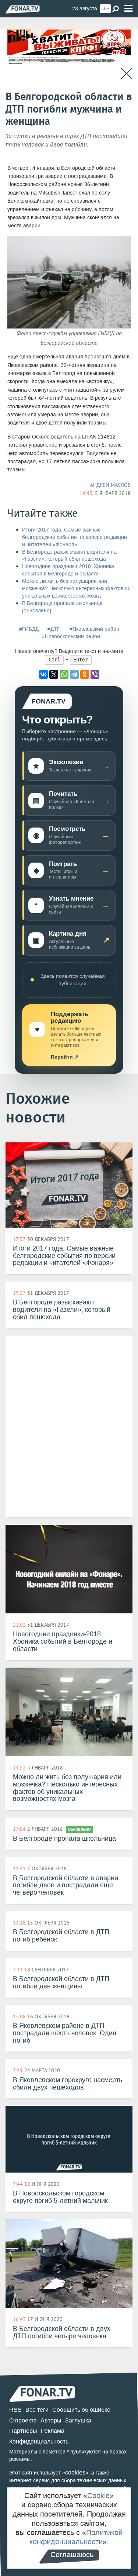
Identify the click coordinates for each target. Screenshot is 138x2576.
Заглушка (78, 2420)
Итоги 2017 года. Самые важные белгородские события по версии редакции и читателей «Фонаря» (75, 537)
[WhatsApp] (64, 674)
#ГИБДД (29, 629)
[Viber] (95, 674)
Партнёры (23, 2431)
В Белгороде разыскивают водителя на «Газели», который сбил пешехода (69, 556)
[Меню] (128, 9)
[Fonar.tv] (23, 9)
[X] (54, 674)
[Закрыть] (126, 74)
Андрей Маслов (110, 485)
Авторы (51, 2420)
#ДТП (54, 629)
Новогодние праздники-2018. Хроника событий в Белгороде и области (68, 570)
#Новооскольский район (71, 637)
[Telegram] (74, 674)
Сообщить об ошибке (81, 2410)
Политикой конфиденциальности (76, 2537)
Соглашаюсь (72, 2555)
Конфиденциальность (39, 2441)
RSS (15, 2410)
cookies (75, 2472)
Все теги (37, 2410)
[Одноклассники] (85, 674)
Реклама (53, 2431)
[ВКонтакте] (43, 674)
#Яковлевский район (94, 629)
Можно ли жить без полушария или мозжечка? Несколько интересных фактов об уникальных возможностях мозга (76, 589)
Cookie (98, 2496)
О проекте (23, 2420)
